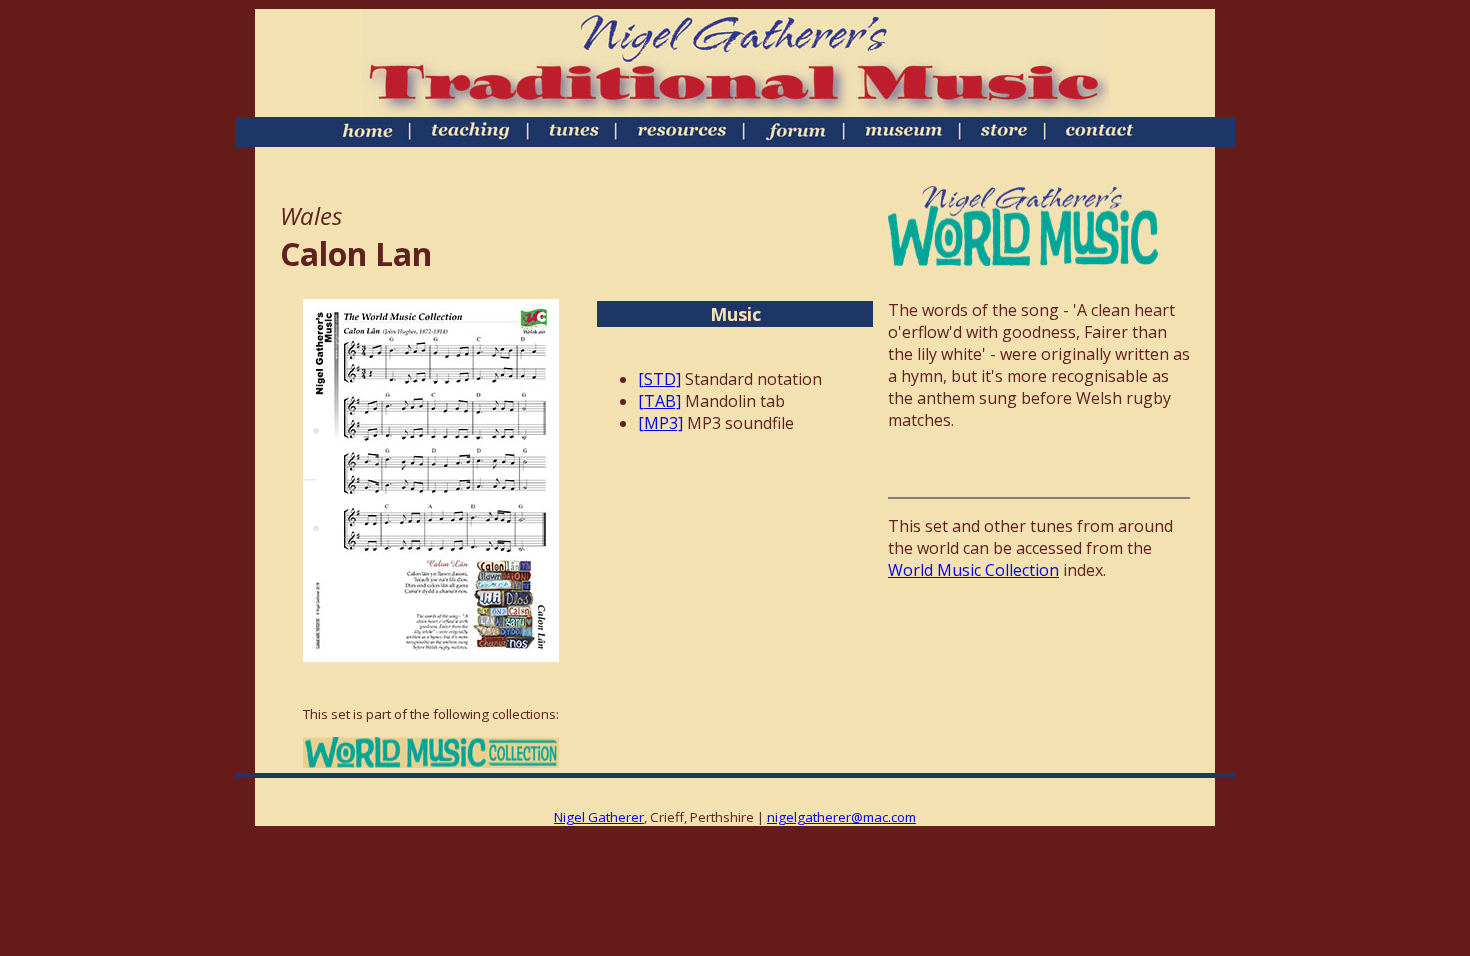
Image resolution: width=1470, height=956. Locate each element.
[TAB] (659, 401)
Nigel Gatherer (599, 817)
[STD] (659, 379)
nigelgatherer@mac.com (841, 817)
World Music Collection (973, 570)
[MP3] (660, 423)
